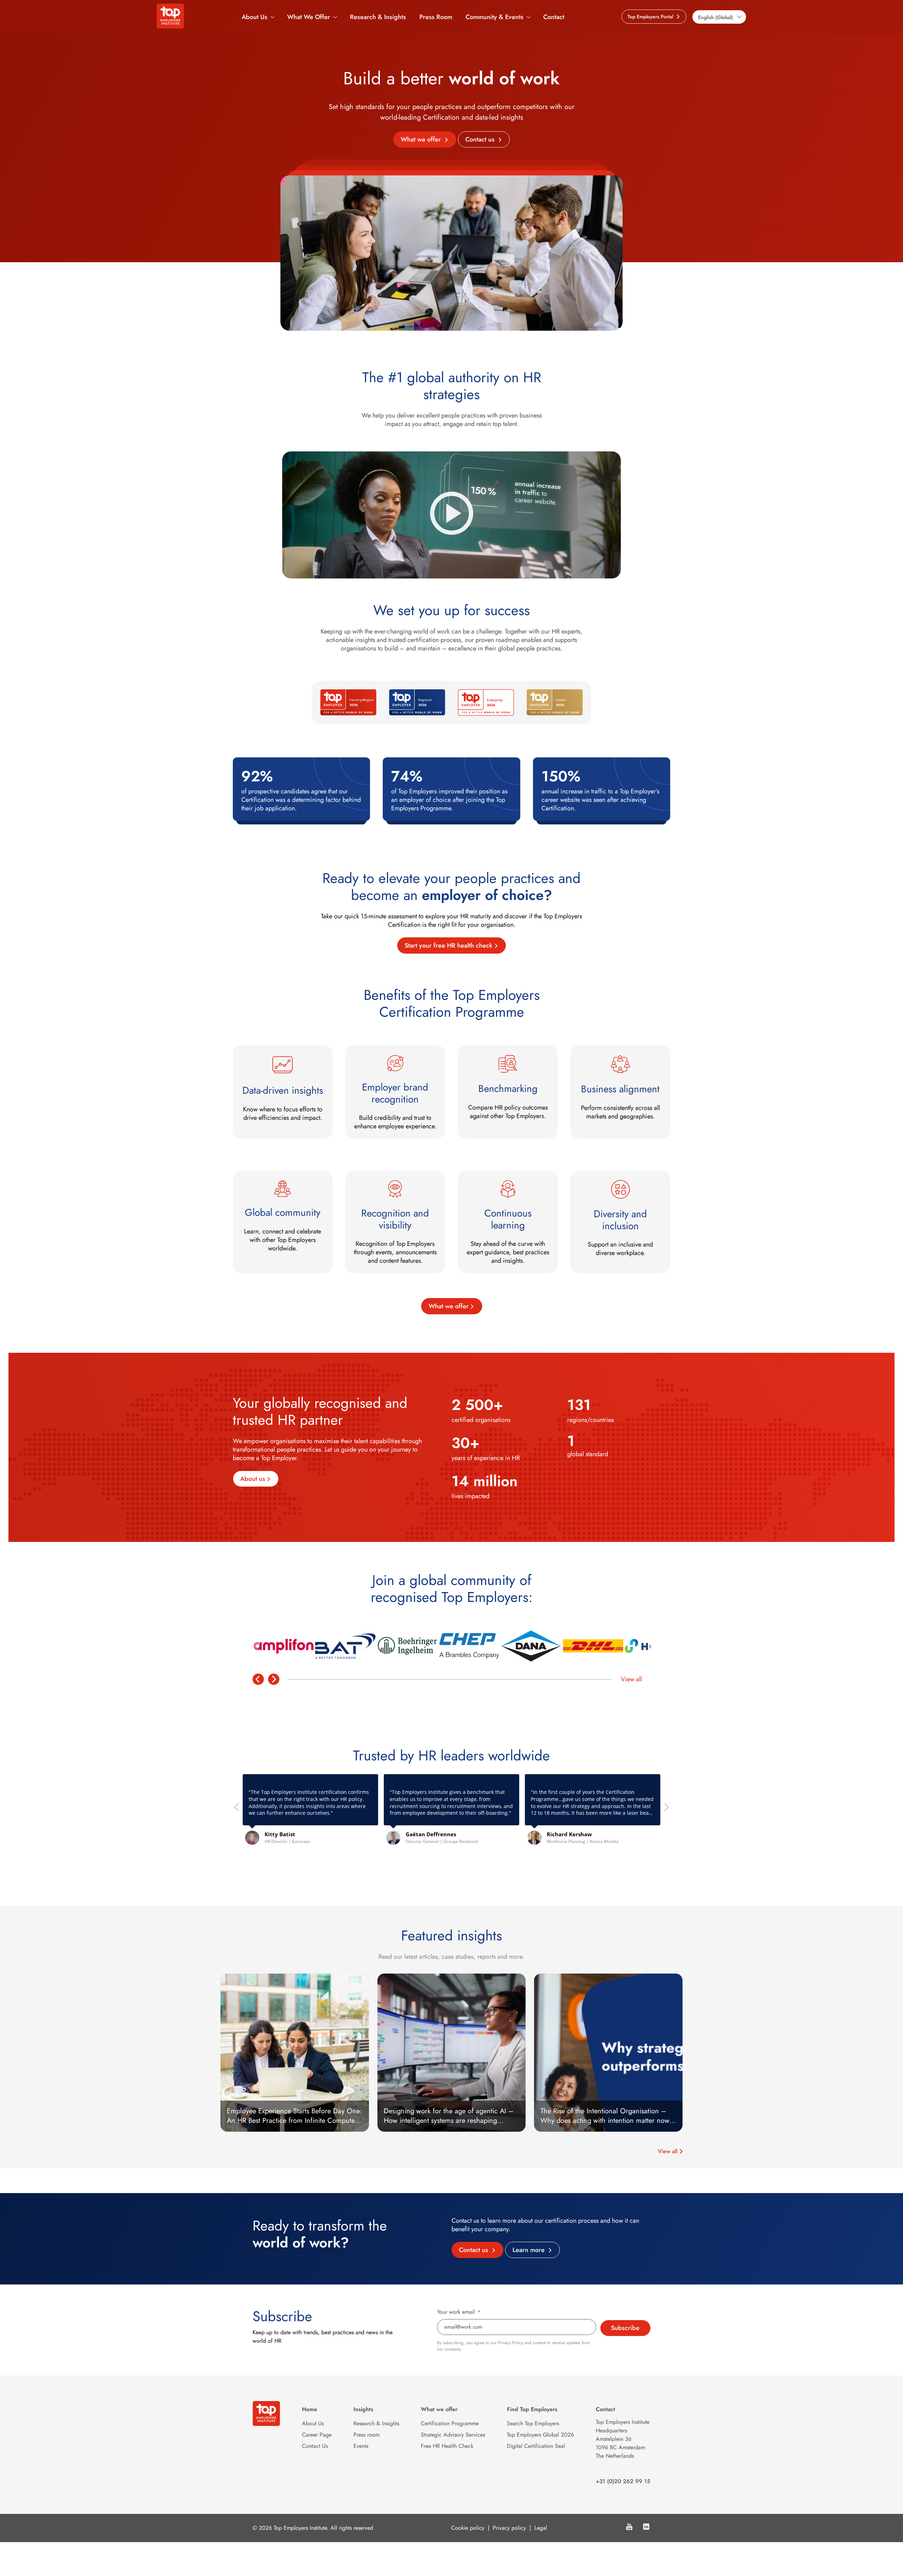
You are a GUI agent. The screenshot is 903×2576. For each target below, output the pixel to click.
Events (361, 2446)
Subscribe (625, 2328)
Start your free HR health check (449, 945)
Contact (554, 17)
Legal (541, 2528)
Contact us (481, 139)
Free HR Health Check (447, 2446)
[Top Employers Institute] (170, 26)
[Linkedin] (646, 2528)
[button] (666, 1809)
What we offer (422, 139)
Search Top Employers (533, 2423)
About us (253, 1479)
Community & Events (495, 17)
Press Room (436, 17)
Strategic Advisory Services (453, 2435)
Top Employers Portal (651, 17)
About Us (254, 17)
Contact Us (315, 2446)
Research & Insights (378, 17)
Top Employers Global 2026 (540, 2435)
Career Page (317, 2435)
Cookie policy (468, 2528)
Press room (366, 2435)
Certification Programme (450, 2423)
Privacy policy (509, 2528)
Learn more (529, 2250)
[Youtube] (629, 2528)
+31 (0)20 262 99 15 (623, 2481)
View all (631, 1679)
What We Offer (309, 17)
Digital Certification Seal (536, 2446)
